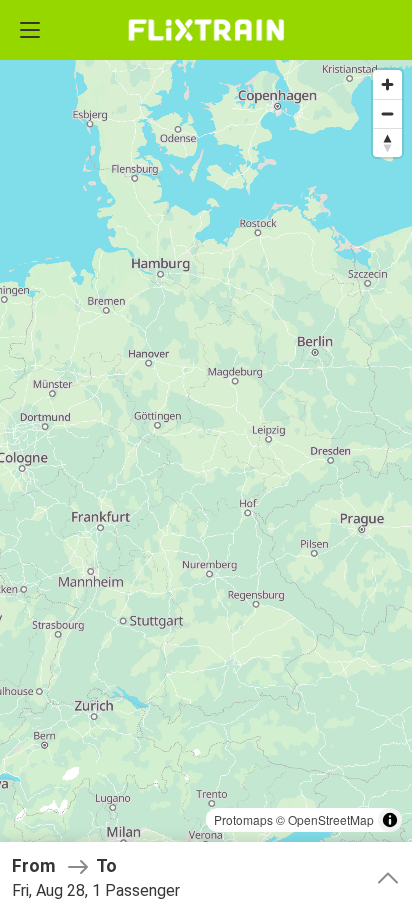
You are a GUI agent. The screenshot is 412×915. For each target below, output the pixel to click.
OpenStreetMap (331, 819)
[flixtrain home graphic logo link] (205, 30)
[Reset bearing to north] (387, 142)
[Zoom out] (387, 113)
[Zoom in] (387, 84)
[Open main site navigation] (30, 30)
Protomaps (243, 819)
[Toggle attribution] (390, 820)
